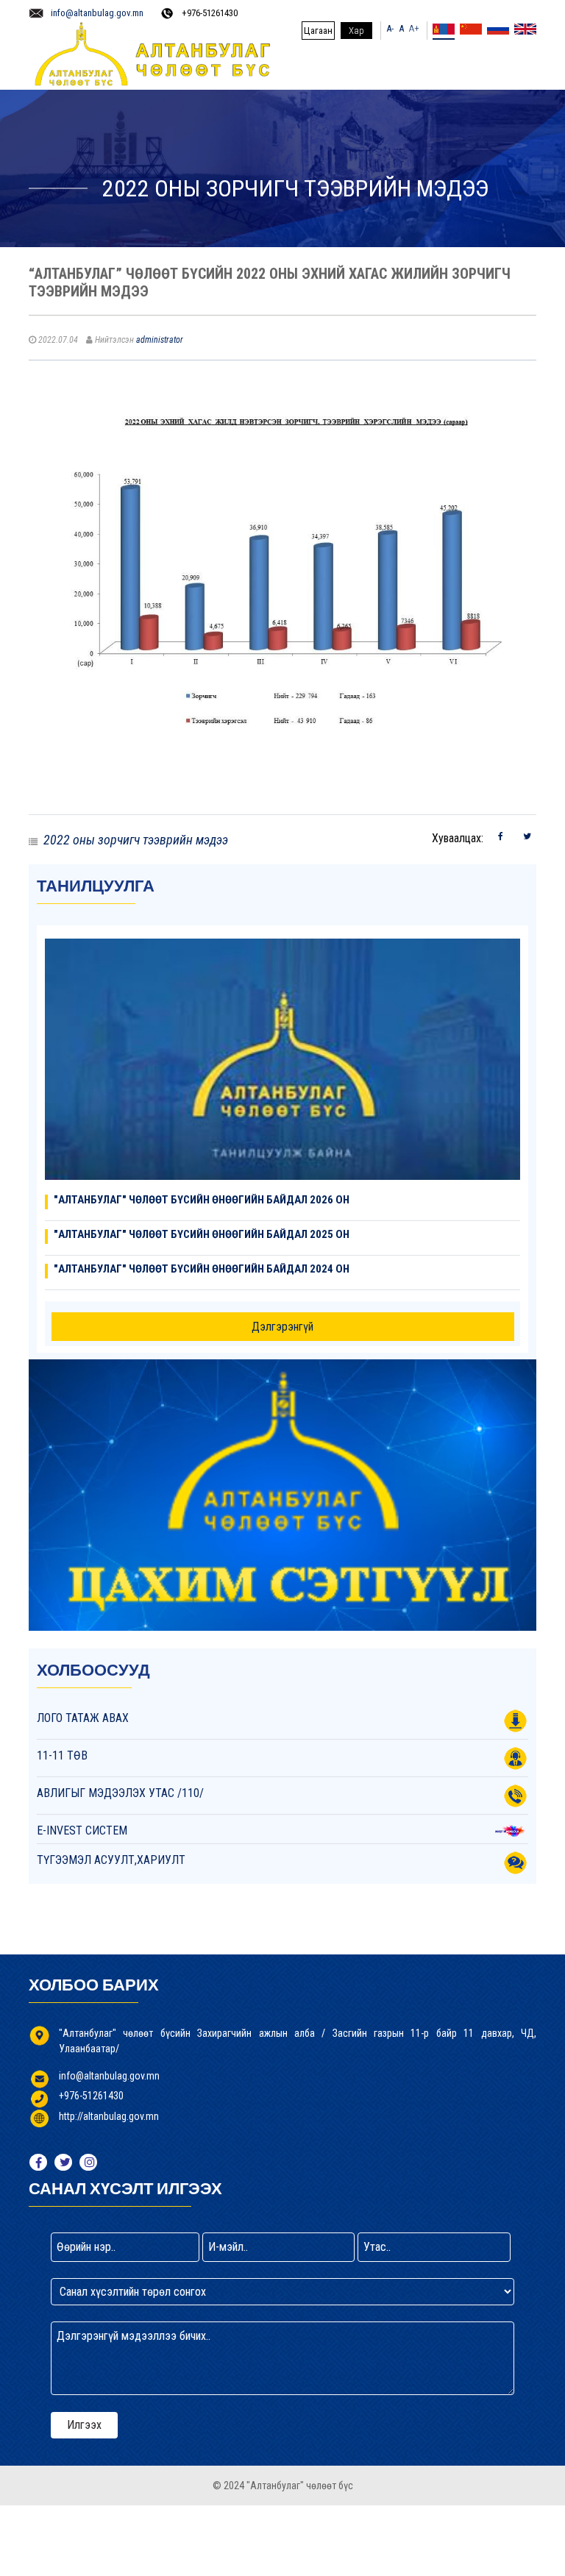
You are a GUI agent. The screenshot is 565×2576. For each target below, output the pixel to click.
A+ (414, 28)
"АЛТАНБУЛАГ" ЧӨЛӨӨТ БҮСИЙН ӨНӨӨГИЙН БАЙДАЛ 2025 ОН (202, 1234)
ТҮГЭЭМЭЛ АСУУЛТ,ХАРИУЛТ (111, 1860)
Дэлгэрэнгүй (282, 1327)
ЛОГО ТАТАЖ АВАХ (83, 1718)
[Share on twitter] (527, 836)
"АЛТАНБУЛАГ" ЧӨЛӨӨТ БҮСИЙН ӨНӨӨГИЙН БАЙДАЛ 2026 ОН (202, 1200)
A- (390, 28)
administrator (160, 340)
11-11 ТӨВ (62, 1755)
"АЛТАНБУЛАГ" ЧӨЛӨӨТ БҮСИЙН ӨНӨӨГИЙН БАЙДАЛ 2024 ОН (202, 1269)
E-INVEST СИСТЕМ (82, 1830)
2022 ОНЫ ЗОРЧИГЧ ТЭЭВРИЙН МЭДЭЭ (136, 840)
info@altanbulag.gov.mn (97, 13)
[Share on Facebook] (501, 836)
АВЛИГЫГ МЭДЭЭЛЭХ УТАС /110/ (120, 1793)
